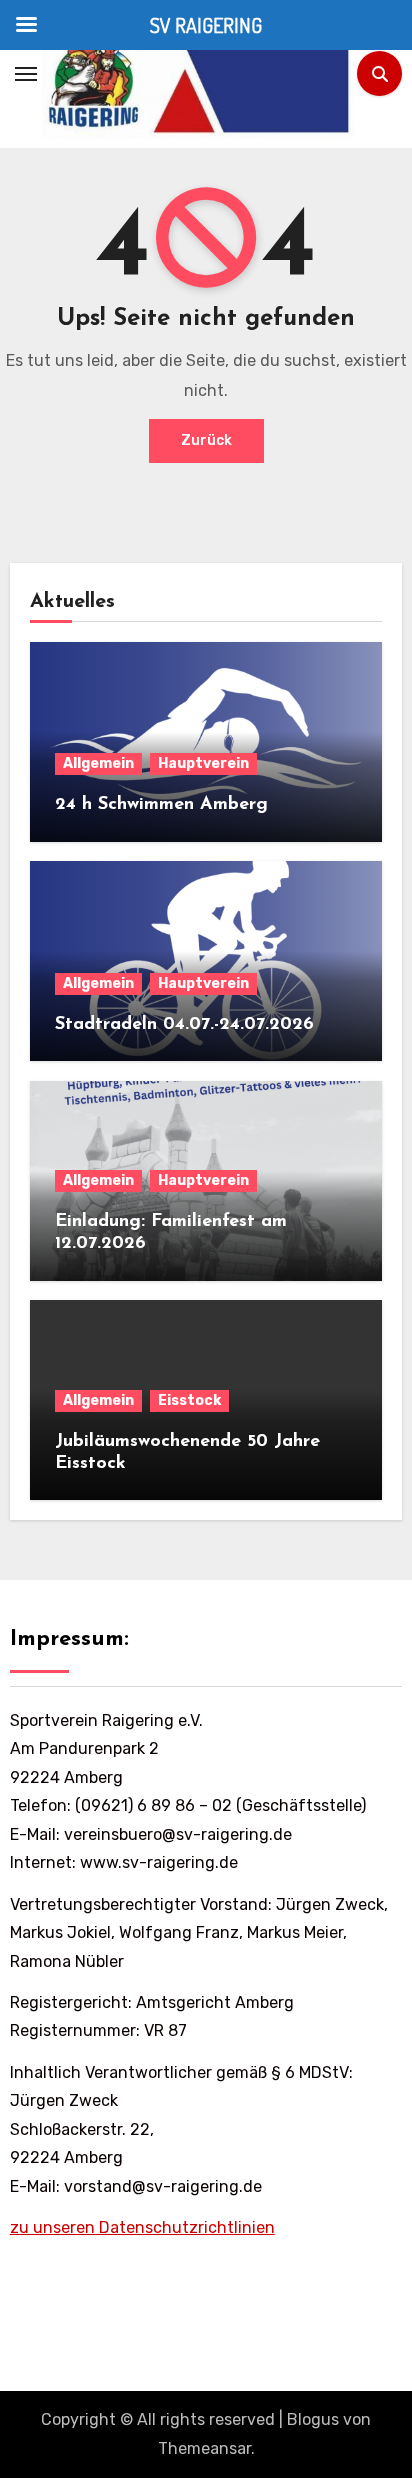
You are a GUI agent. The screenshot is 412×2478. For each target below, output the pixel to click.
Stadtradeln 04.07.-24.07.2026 (184, 1025)
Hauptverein (203, 763)
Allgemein (98, 763)
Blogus (313, 2419)
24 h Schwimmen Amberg (161, 805)
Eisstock (189, 1400)
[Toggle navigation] (26, 74)
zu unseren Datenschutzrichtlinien (142, 2227)
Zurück (206, 440)
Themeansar (204, 2448)
